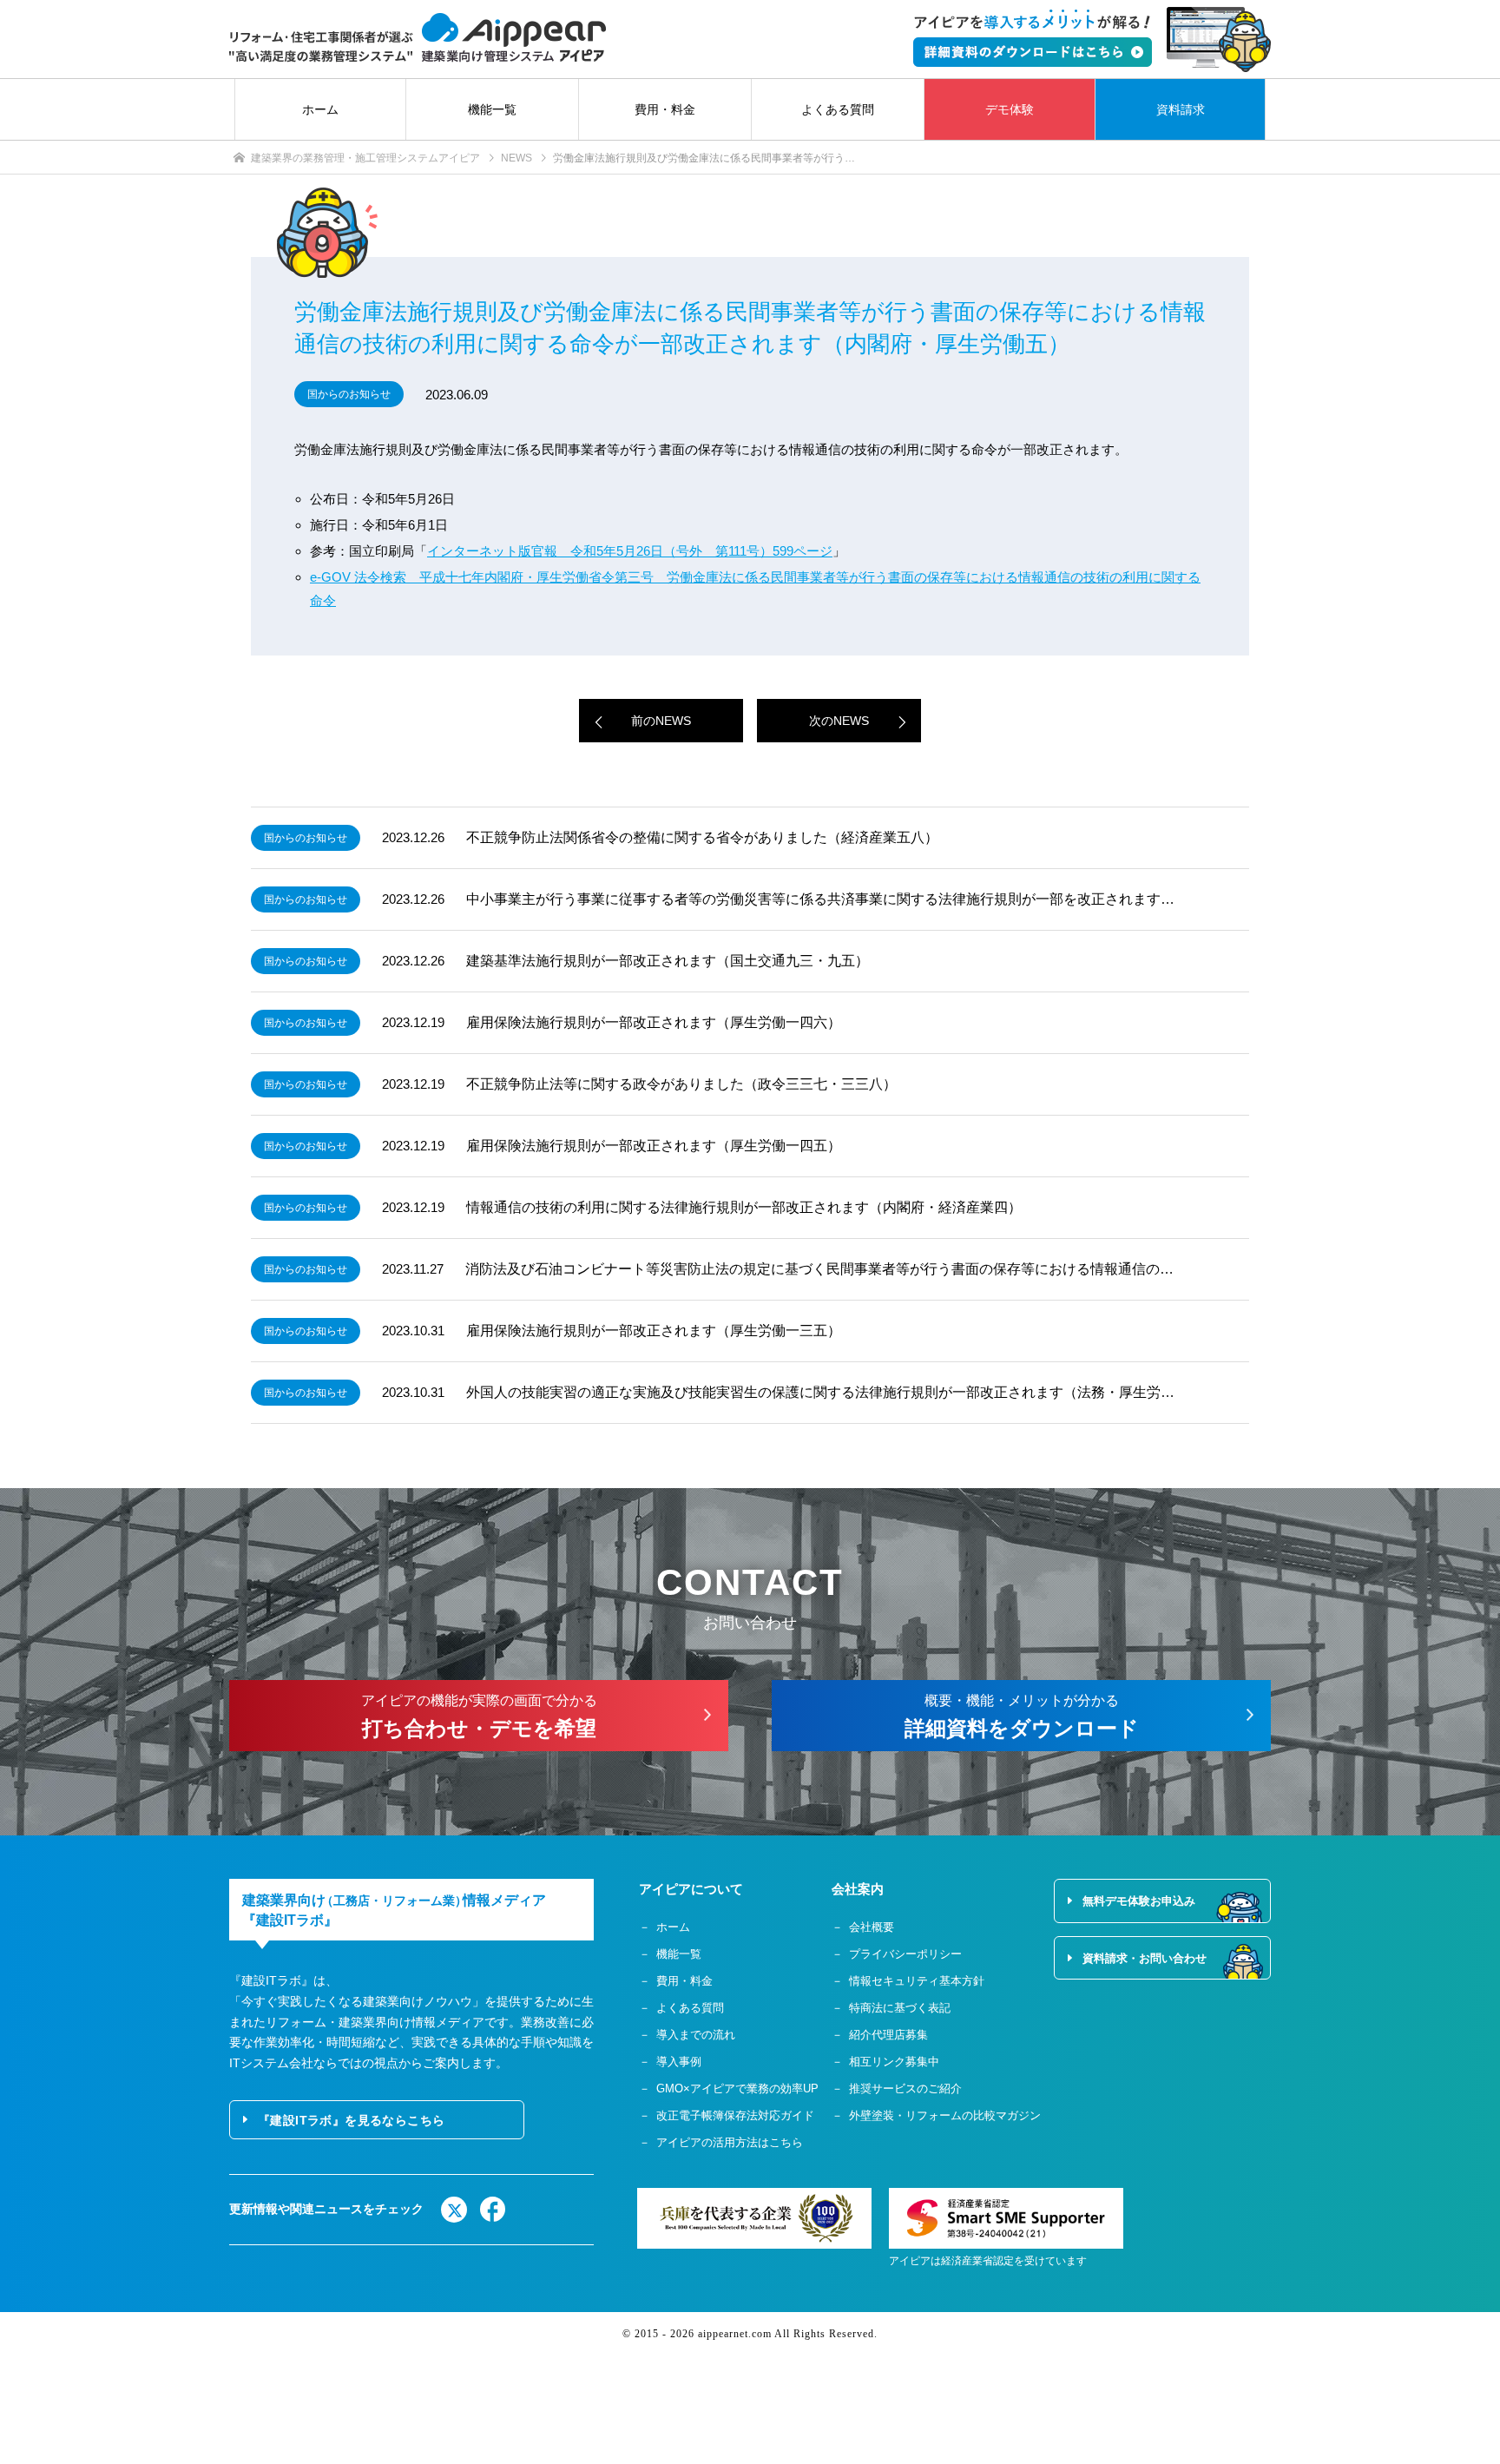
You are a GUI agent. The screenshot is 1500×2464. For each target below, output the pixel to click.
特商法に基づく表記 (900, 2008)
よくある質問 (838, 109)
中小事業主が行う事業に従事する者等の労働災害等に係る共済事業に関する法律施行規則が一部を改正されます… (820, 899)
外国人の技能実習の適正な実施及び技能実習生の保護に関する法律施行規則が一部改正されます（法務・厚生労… (820, 1392)
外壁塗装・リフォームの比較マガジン (945, 2115)
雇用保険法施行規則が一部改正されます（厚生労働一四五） (654, 1146)
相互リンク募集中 (894, 2062)
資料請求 (1181, 109)
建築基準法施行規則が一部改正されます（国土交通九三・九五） (668, 961)
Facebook (493, 2210)
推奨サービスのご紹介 (905, 2088)
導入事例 (679, 2062)
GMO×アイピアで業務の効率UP (737, 2088)
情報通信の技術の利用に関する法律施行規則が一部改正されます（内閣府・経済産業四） (744, 1207)
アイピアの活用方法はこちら (730, 2142)
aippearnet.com (735, 2334)
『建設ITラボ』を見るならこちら (351, 2120)
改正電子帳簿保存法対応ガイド (735, 2115)
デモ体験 (1010, 109)
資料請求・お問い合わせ (1145, 1958)
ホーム (320, 109)
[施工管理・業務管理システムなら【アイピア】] (418, 38)
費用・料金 (665, 109)
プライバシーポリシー (905, 1954)
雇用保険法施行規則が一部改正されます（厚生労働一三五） (654, 1331)
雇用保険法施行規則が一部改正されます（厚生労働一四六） (654, 1022)
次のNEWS (839, 721)
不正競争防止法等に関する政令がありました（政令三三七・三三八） (681, 1084)
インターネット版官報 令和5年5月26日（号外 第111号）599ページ (630, 551)
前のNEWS (661, 721)
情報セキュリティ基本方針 (917, 1981)
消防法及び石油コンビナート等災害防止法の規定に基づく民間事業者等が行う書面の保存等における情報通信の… (819, 1269)
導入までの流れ (696, 2035)
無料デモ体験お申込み (1139, 1901)
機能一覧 (492, 109)
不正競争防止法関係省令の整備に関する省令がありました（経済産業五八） (702, 837)
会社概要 (872, 1927)
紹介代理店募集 (888, 2035)
